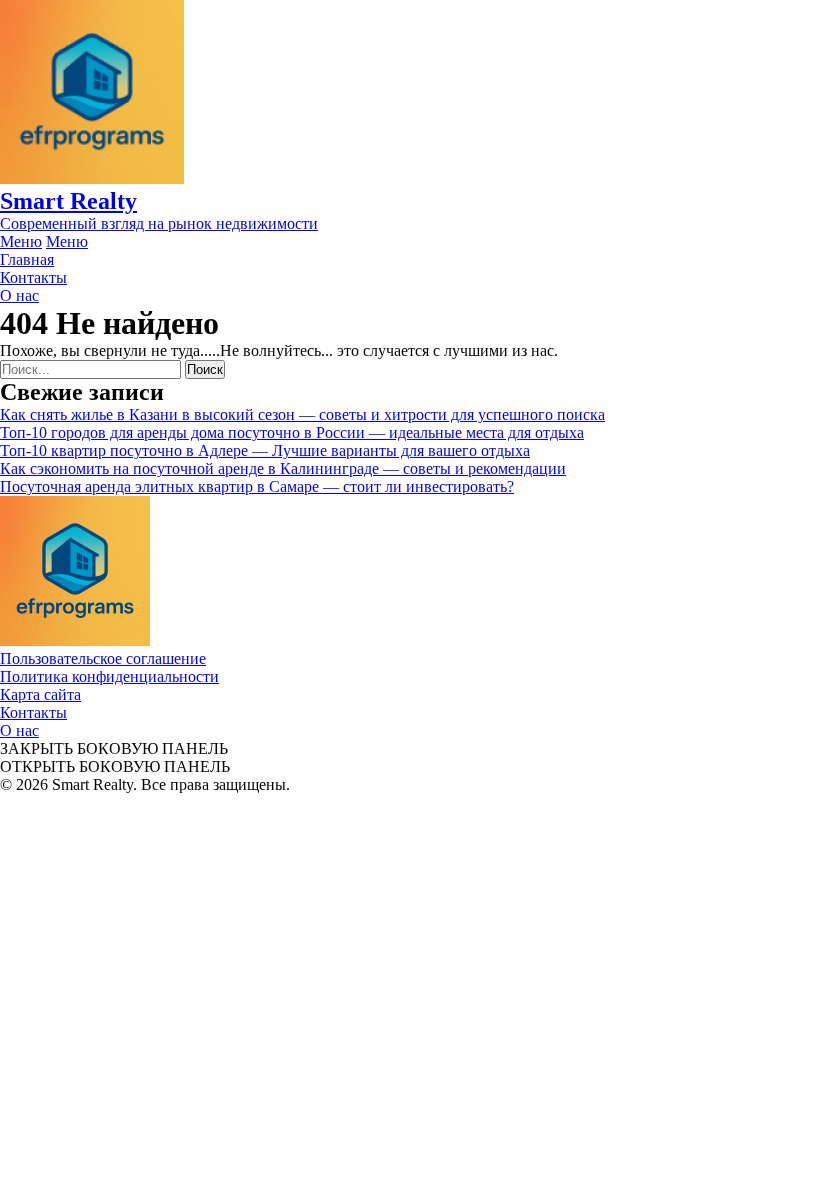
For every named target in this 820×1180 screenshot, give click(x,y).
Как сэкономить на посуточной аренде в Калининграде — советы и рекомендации (283, 468)
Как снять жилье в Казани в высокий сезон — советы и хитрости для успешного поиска (302, 414)
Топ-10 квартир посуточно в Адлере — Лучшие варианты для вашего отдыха (265, 450)
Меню (21, 241)
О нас (19, 730)
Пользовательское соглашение (103, 658)
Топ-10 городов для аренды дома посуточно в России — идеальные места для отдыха (292, 432)
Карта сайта (40, 694)
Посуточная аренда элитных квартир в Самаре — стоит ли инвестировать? (257, 486)
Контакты (33, 712)
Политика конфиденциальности (109, 676)
